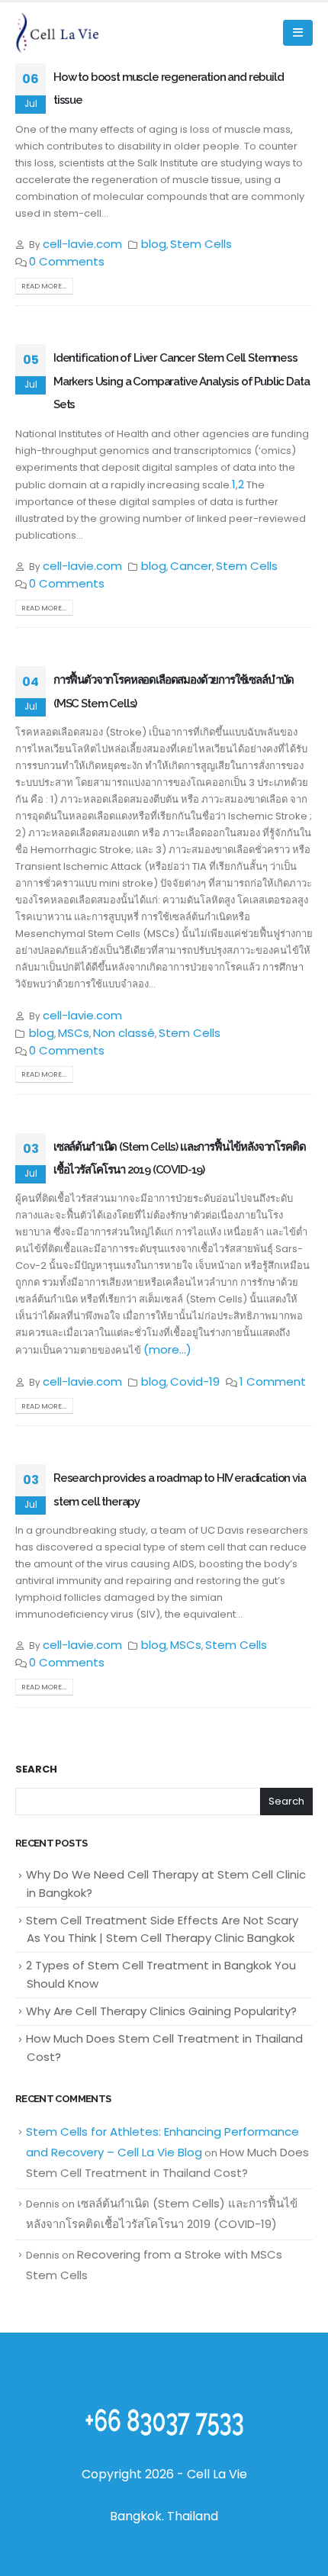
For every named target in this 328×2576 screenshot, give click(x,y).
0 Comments (67, 261)
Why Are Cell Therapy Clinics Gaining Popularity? (161, 2011)
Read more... (44, 286)
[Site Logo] (57, 32)
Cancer (191, 566)
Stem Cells (201, 244)
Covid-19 (195, 1381)
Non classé (124, 1033)
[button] (298, 33)
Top (311, 2555)
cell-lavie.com (82, 244)
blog (154, 244)
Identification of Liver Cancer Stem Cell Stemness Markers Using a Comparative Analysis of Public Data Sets (181, 381)
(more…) (167, 1349)
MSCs (74, 1033)
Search (36, 1769)
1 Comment (273, 1381)
